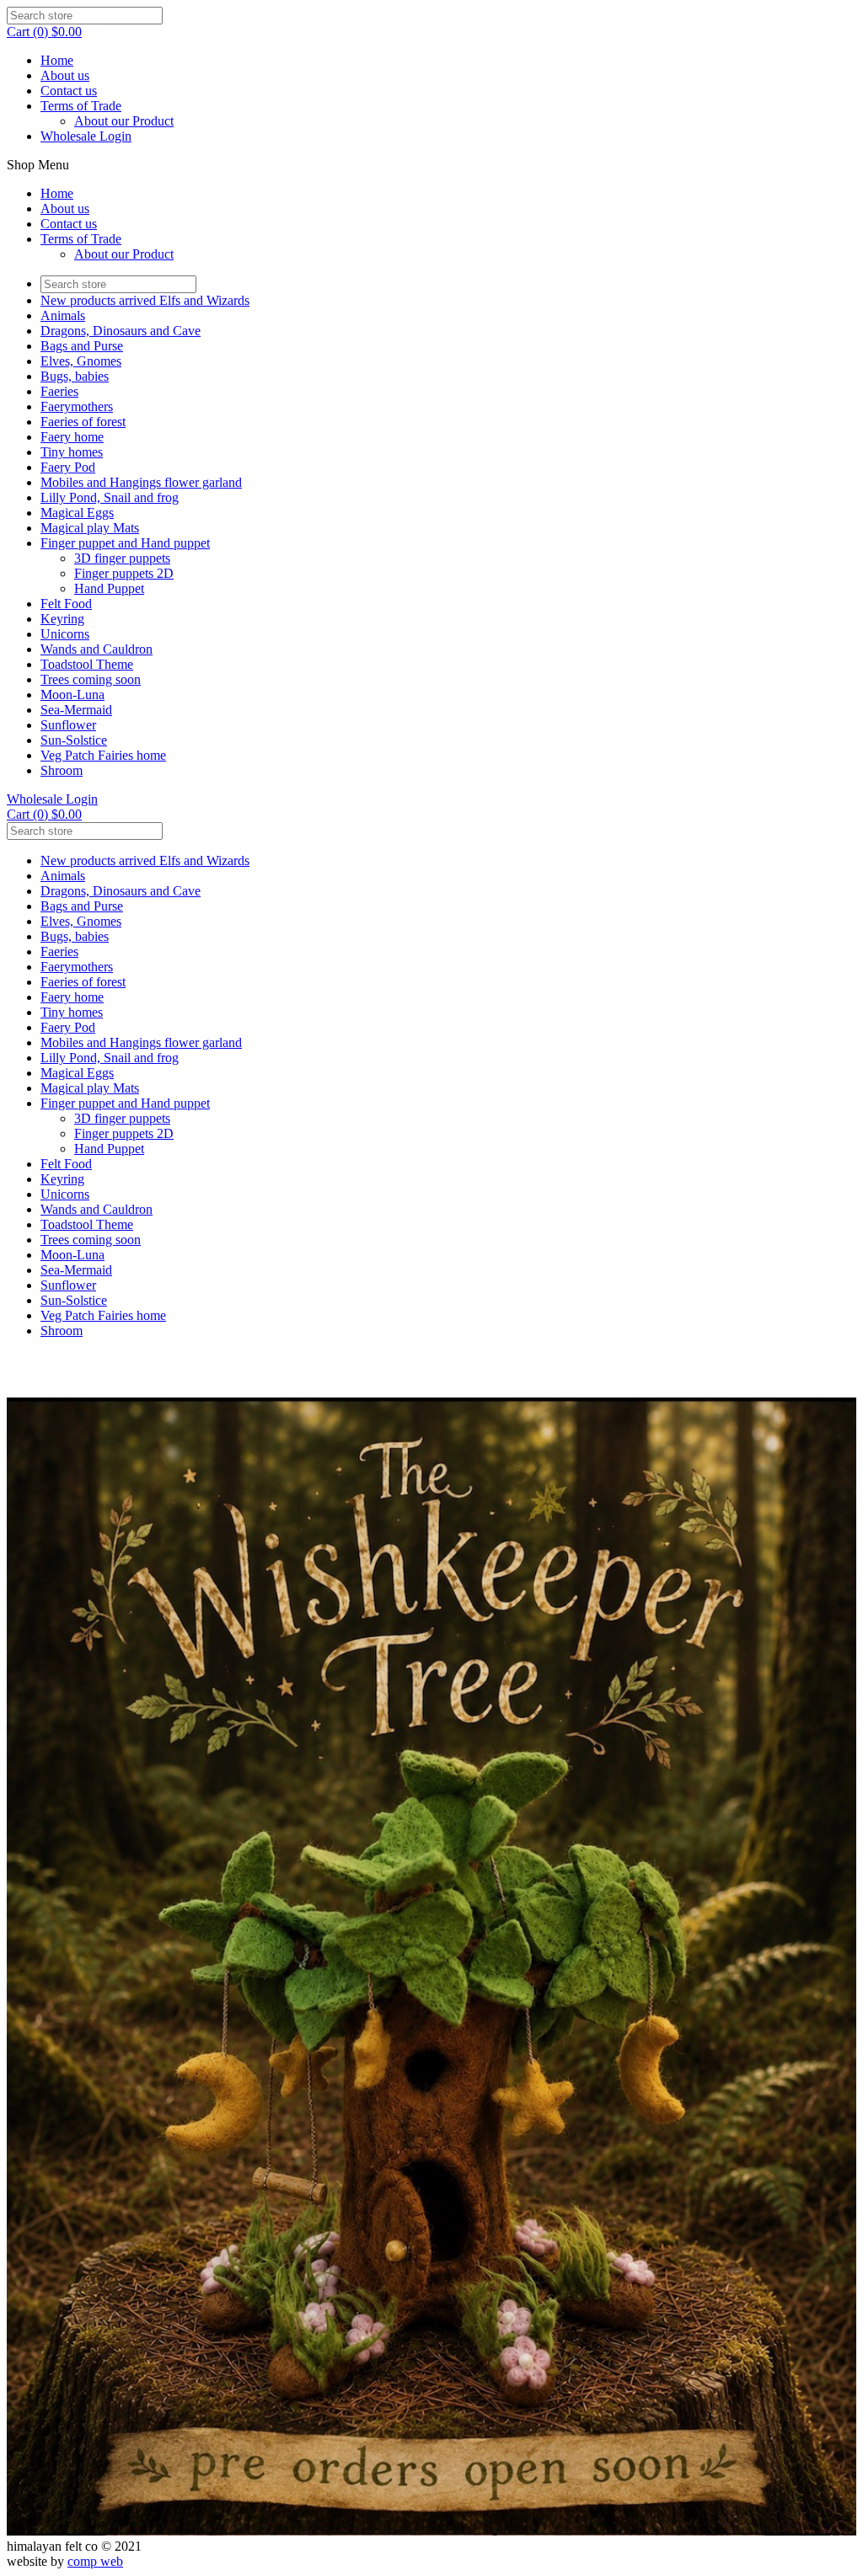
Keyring (62, 619)
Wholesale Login (86, 136)
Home (57, 60)
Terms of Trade (81, 106)
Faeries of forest (83, 422)
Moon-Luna (72, 695)
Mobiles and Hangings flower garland (141, 482)
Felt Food (66, 604)
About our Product (124, 121)
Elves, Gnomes (81, 361)
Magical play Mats (90, 528)
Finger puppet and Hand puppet (125, 543)
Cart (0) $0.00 (44, 32)
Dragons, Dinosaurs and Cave (121, 331)
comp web (95, 2561)
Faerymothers (77, 406)
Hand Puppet (109, 588)
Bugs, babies (75, 376)
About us (65, 75)
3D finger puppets (122, 558)
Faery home (72, 437)
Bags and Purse (82, 346)
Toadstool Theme (87, 664)
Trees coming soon (91, 679)
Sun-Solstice (74, 740)
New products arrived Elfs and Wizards (145, 300)
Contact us (69, 91)
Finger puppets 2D (124, 573)
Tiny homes (72, 452)
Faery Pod (68, 467)
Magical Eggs (77, 513)
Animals (63, 315)
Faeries (59, 391)
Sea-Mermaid (76, 710)
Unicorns (65, 634)
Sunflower (68, 725)
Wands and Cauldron (96, 649)
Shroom (62, 770)
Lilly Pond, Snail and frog (110, 497)
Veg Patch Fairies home (103, 755)
